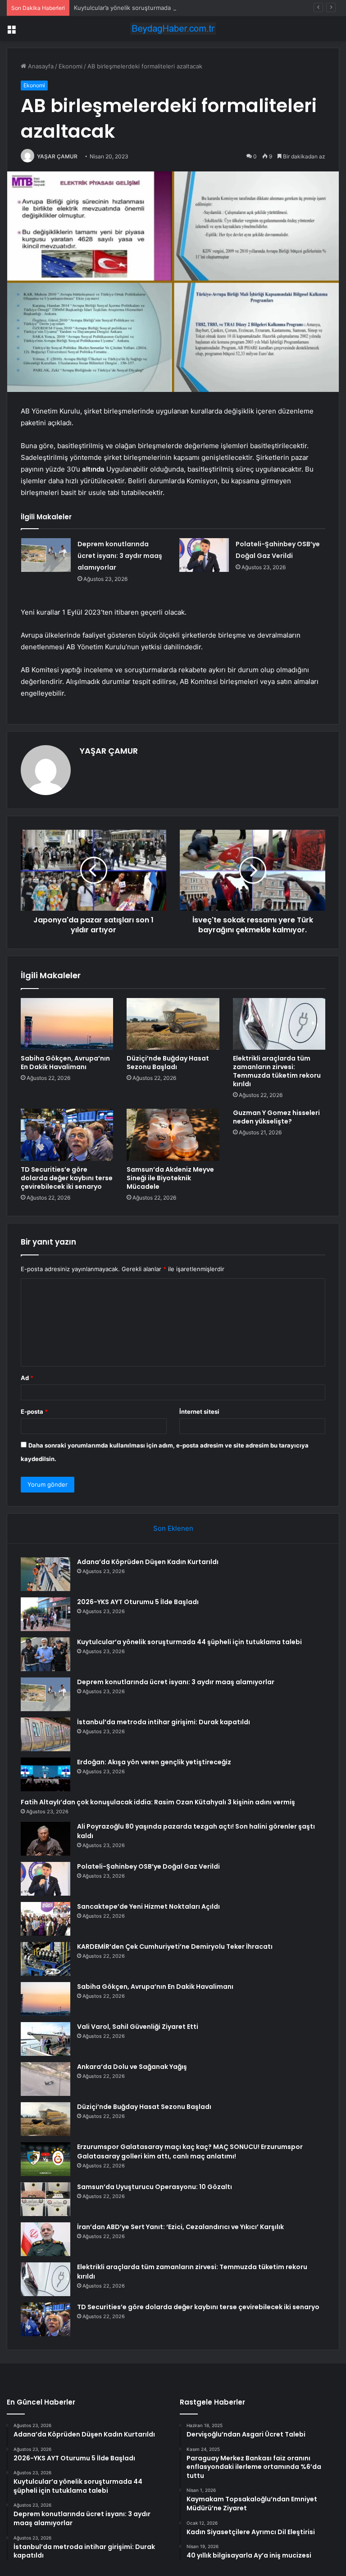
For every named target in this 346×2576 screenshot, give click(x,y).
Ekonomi (71, 66)
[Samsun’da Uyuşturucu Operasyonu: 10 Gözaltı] (46, 2199)
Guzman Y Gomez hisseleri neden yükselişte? (276, 1117)
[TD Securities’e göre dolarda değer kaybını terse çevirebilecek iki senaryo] (67, 1135)
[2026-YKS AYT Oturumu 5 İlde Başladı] (46, 1614)
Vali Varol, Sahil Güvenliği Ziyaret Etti (138, 2027)
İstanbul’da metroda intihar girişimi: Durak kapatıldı (164, 1722)
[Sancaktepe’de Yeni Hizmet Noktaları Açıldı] (46, 1919)
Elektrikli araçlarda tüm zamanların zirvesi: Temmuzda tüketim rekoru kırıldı (277, 1071)
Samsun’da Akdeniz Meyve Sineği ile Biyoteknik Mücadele (170, 1178)
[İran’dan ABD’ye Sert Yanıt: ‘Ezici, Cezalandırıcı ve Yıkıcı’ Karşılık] (46, 2239)
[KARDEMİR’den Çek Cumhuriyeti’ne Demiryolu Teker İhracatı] (46, 1959)
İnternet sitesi (199, 1412)
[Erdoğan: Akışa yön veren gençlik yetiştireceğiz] (46, 1774)
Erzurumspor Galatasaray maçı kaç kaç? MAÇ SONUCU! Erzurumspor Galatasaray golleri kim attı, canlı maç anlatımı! (190, 2151)
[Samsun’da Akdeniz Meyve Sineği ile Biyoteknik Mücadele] (173, 1135)
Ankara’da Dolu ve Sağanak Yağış (132, 2067)
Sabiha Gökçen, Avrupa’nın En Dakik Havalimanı (65, 1063)
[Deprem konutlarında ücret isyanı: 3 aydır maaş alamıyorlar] (46, 555)
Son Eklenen (173, 1528)
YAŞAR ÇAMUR (57, 156)
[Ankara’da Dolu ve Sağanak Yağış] (46, 2079)
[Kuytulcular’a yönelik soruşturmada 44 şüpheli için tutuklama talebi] (46, 1654)
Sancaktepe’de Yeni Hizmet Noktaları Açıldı (148, 1906)
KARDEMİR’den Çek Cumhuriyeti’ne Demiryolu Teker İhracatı (175, 1947)
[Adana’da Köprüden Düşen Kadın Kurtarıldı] (46, 1574)
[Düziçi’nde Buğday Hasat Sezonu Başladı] (173, 1024)
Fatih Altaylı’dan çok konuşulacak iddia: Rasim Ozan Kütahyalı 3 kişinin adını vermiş (158, 1802)
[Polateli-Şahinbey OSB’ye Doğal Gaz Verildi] (204, 555)
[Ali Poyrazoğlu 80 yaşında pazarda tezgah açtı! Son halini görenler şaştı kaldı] (46, 1839)
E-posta (34, 1412)
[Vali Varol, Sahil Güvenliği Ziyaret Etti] (46, 2039)
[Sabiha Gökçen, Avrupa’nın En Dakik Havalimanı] (67, 1024)
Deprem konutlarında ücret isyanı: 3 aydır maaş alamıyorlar (120, 556)
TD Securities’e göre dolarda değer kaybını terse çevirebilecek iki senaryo (67, 1178)
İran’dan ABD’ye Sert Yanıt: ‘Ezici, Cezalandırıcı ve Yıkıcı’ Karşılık (180, 2227)
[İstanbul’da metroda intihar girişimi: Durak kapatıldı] (46, 1734)
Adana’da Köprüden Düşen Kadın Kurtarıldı (148, 1562)
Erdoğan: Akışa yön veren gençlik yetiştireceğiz (154, 1762)
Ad (27, 1378)
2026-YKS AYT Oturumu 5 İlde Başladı (138, 1602)
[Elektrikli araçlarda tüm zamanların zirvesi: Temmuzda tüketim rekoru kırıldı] (279, 1024)
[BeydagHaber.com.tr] (173, 29)
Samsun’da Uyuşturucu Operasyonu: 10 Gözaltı (155, 2187)
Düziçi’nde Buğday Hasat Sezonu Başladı (168, 1063)
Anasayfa (40, 66)
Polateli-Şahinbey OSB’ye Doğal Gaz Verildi (148, 1866)
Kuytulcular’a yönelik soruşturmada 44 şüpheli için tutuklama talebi (167, 8)
